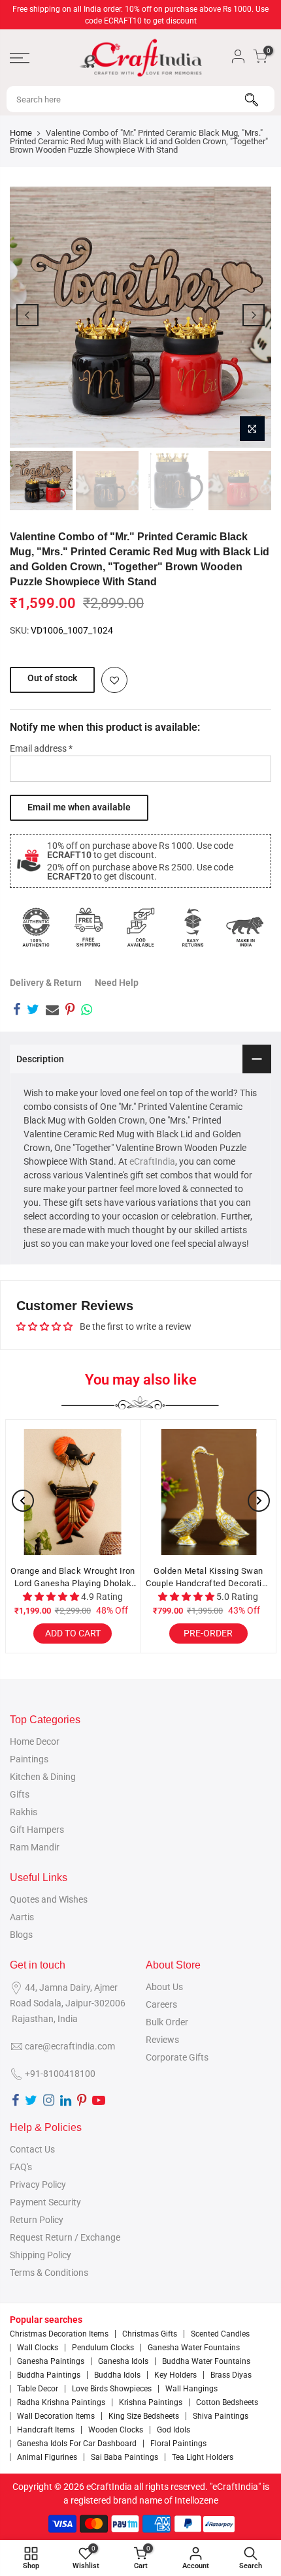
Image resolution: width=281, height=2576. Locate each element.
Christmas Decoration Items (59, 2334)
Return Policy (37, 2220)
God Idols (174, 2430)
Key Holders (175, 2375)
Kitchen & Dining (43, 1777)
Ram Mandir (35, 1847)
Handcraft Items (46, 2430)
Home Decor (35, 1741)
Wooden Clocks (116, 2430)
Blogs (21, 1935)
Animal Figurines (47, 2457)
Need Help (117, 983)
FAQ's (21, 2167)
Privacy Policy (38, 2185)
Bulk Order (167, 2022)
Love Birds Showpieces (112, 2389)
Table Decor (38, 2389)
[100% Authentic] (36, 927)
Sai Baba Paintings (124, 2457)
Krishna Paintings (151, 2402)
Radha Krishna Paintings (61, 2402)
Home (21, 133)
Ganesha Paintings (51, 2361)
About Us (164, 1987)
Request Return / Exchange (65, 2237)
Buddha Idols (117, 2375)
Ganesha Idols (123, 2361)
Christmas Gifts (150, 2334)
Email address (41, 748)
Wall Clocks (38, 2348)
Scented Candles (220, 2334)
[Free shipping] (88, 927)
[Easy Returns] (193, 927)
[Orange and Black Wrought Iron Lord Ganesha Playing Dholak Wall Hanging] (73, 1492)
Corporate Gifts (177, 2057)
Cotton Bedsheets (227, 2402)
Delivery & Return (46, 983)
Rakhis (24, 1812)
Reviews (162, 2040)
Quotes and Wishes (49, 1899)
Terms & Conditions (49, 2273)
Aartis (22, 1917)
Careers (161, 2004)
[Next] (254, 315)
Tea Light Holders (203, 2457)
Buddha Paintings (49, 2375)
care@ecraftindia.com (70, 2046)
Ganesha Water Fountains (194, 2348)
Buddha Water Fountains (206, 2361)
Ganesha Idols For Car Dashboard (77, 2444)
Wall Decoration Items (56, 2416)
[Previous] (27, 315)
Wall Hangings (191, 2389)
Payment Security (45, 2202)
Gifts (20, 1794)
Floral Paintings (178, 2444)
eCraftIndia (152, 1161)
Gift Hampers (37, 1830)
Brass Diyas (231, 2375)
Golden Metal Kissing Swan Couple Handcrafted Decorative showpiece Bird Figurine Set (208, 1578)
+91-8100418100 (60, 2074)
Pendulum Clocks (103, 2348)
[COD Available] (140, 927)
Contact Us (32, 2149)
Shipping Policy (41, 2255)
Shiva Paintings (221, 2416)
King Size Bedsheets (144, 2416)
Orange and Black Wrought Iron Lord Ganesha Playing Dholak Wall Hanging (73, 1578)
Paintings (29, 1759)
